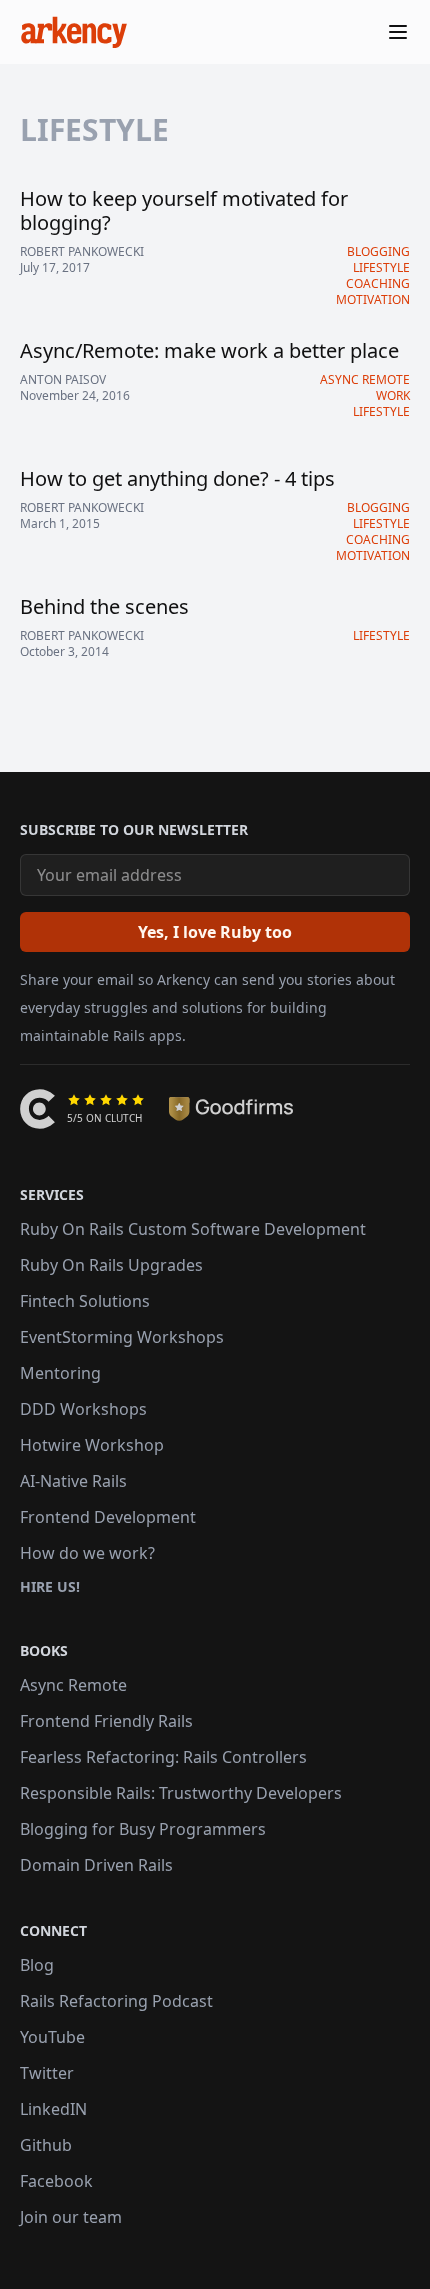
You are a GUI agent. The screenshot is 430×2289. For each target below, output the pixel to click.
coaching (378, 283)
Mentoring (60, 1373)
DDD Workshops (83, 1409)
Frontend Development (108, 1517)
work (393, 395)
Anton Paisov (63, 380)
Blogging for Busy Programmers (143, 1829)
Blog (37, 1965)
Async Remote (73, 1685)
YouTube (52, 2037)
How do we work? (87, 1553)
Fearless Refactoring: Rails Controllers (163, 1757)
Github (46, 2145)
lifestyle (381, 267)
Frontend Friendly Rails (106, 1721)
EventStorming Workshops (122, 1337)
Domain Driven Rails (96, 1865)
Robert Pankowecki (82, 252)
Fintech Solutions (85, 1301)
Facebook (56, 2181)
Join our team (71, 2217)
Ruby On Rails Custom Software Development (193, 1229)
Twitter (47, 2073)
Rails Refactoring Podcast (116, 2001)
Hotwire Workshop (92, 1445)
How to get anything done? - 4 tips (177, 478)
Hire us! (50, 1586)
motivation (373, 299)
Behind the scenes (104, 606)
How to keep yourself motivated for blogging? (184, 210)
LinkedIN (53, 2109)
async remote (365, 379)
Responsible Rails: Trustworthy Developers (181, 1793)
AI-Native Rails (73, 1481)
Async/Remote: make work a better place (209, 350)
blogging (378, 251)
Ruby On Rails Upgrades (111, 1265)
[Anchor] (11, 830)
